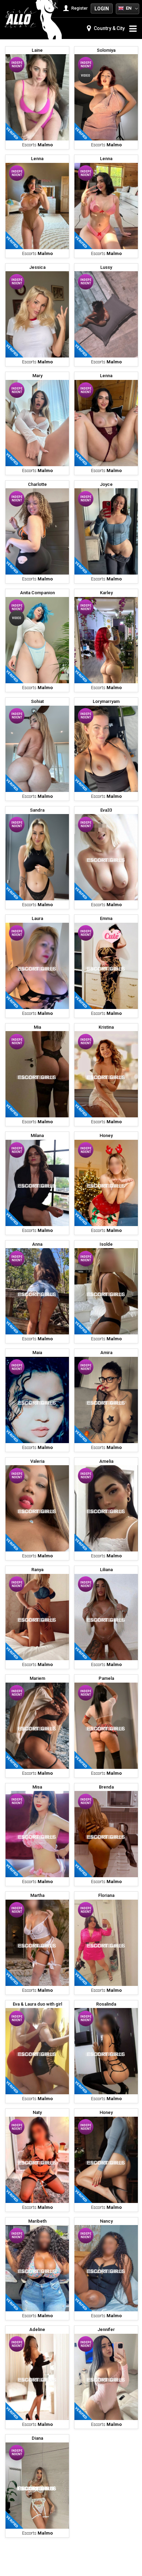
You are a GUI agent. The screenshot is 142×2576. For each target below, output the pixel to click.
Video (86, 76)
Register (79, 8)
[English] (121, 8)
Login (102, 9)
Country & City (109, 28)
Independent (17, 65)
